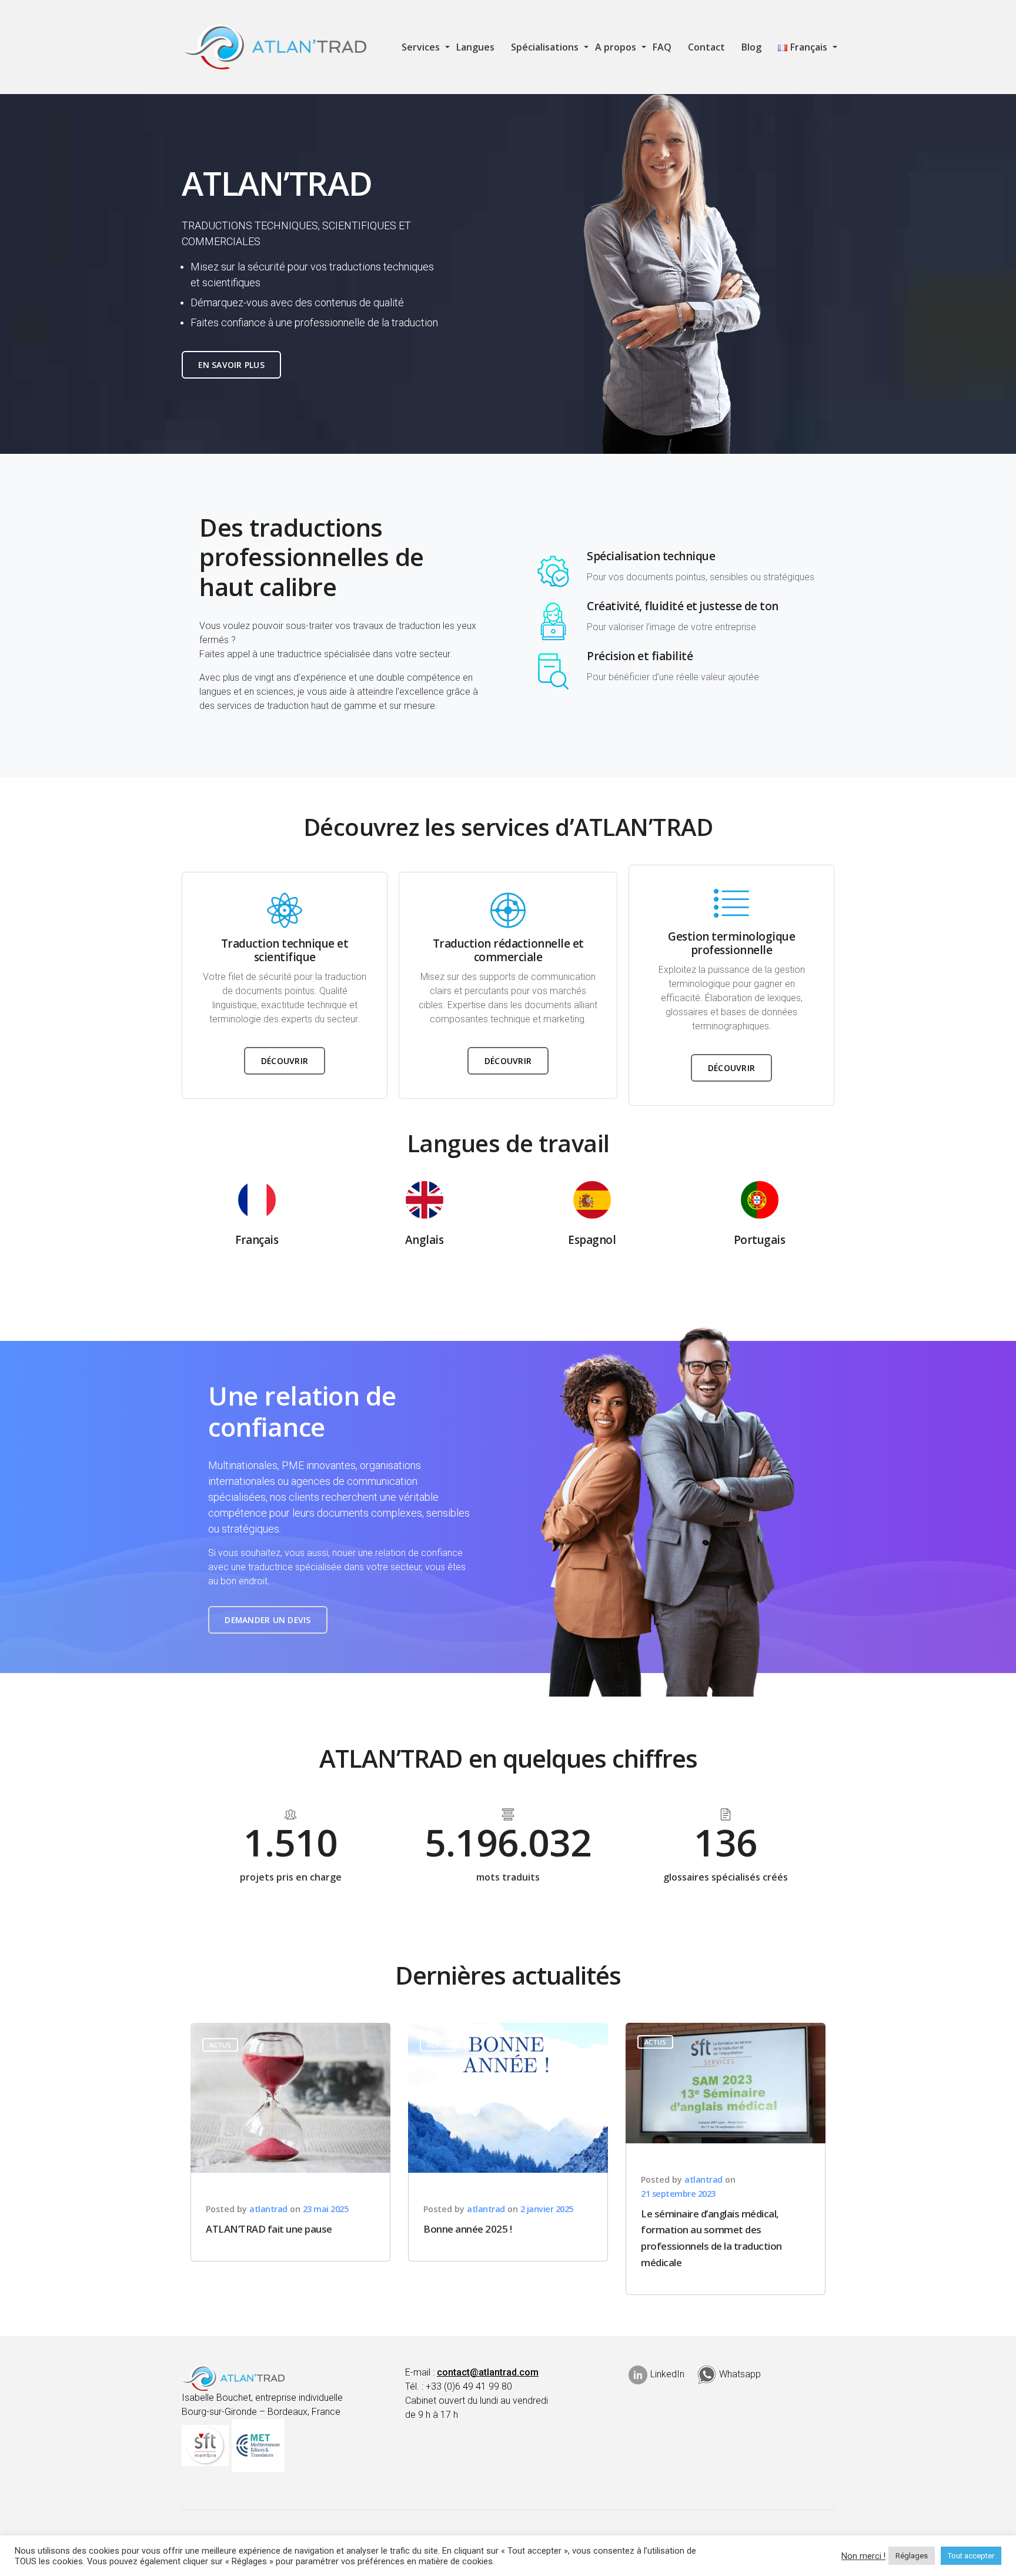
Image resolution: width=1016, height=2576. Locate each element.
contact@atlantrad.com (488, 2372)
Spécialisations (545, 47)
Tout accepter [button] (971, 2556)
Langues (475, 47)
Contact (706, 47)
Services (421, 47)
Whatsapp (740, 2374)
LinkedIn (667, 2374)
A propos (616, 47)
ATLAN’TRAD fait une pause (269, 2229)
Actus (220, 2045)
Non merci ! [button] (863, 2556)
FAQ (662, 47)
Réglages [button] (912, 2556)
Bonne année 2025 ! (467, 2229)
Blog (751, 47)
